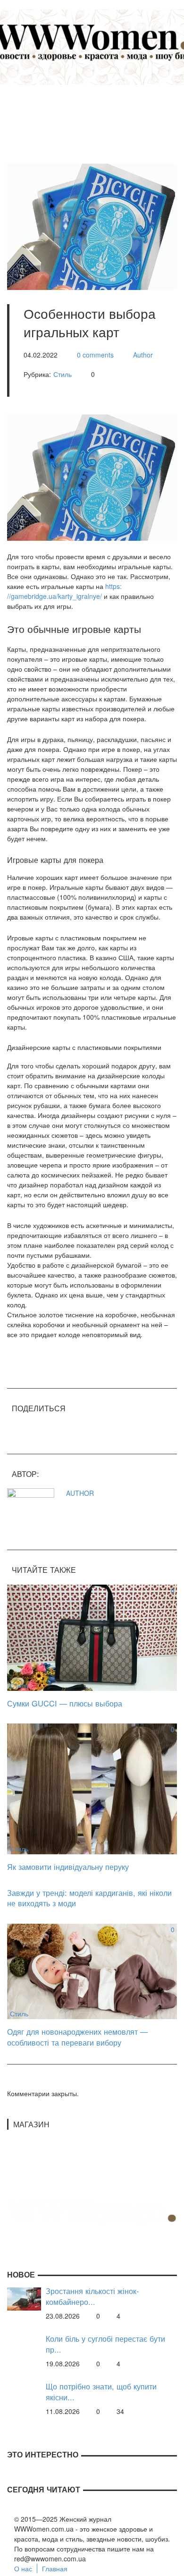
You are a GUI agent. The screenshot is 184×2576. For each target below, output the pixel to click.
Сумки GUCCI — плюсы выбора (65, 1703)
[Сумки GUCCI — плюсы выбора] (92, 1637)
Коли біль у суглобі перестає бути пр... (105, 2344)
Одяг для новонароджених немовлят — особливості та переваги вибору (77, 2037)
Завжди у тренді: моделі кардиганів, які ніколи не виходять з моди (89, 1898)
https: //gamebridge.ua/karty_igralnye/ (64, 591)
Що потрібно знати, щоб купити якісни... (101, 2392)
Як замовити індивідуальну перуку (68, 1867)
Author (143, 355)
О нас (23, 2568)
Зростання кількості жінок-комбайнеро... (92, 2296)
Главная (55, 2568)
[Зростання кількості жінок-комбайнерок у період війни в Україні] (24, 2298)
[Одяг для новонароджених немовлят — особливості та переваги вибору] (92, 1970)
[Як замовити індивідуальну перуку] (92, 1788)
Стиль (63, 374)
